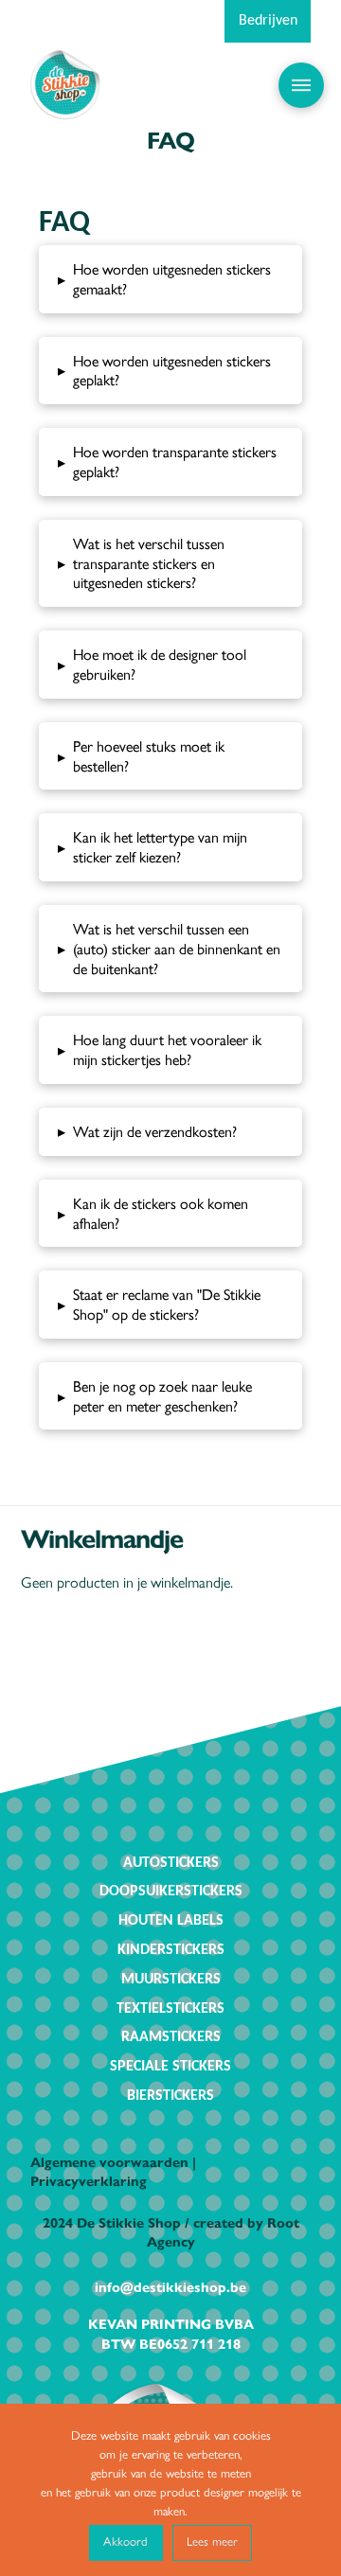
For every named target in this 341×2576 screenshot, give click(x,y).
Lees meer (212, 2540)
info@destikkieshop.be (170, 2286)
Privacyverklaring (89, 2180)
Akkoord (126, 2540)
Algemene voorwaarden (109, 2161)
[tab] (171, 279)
